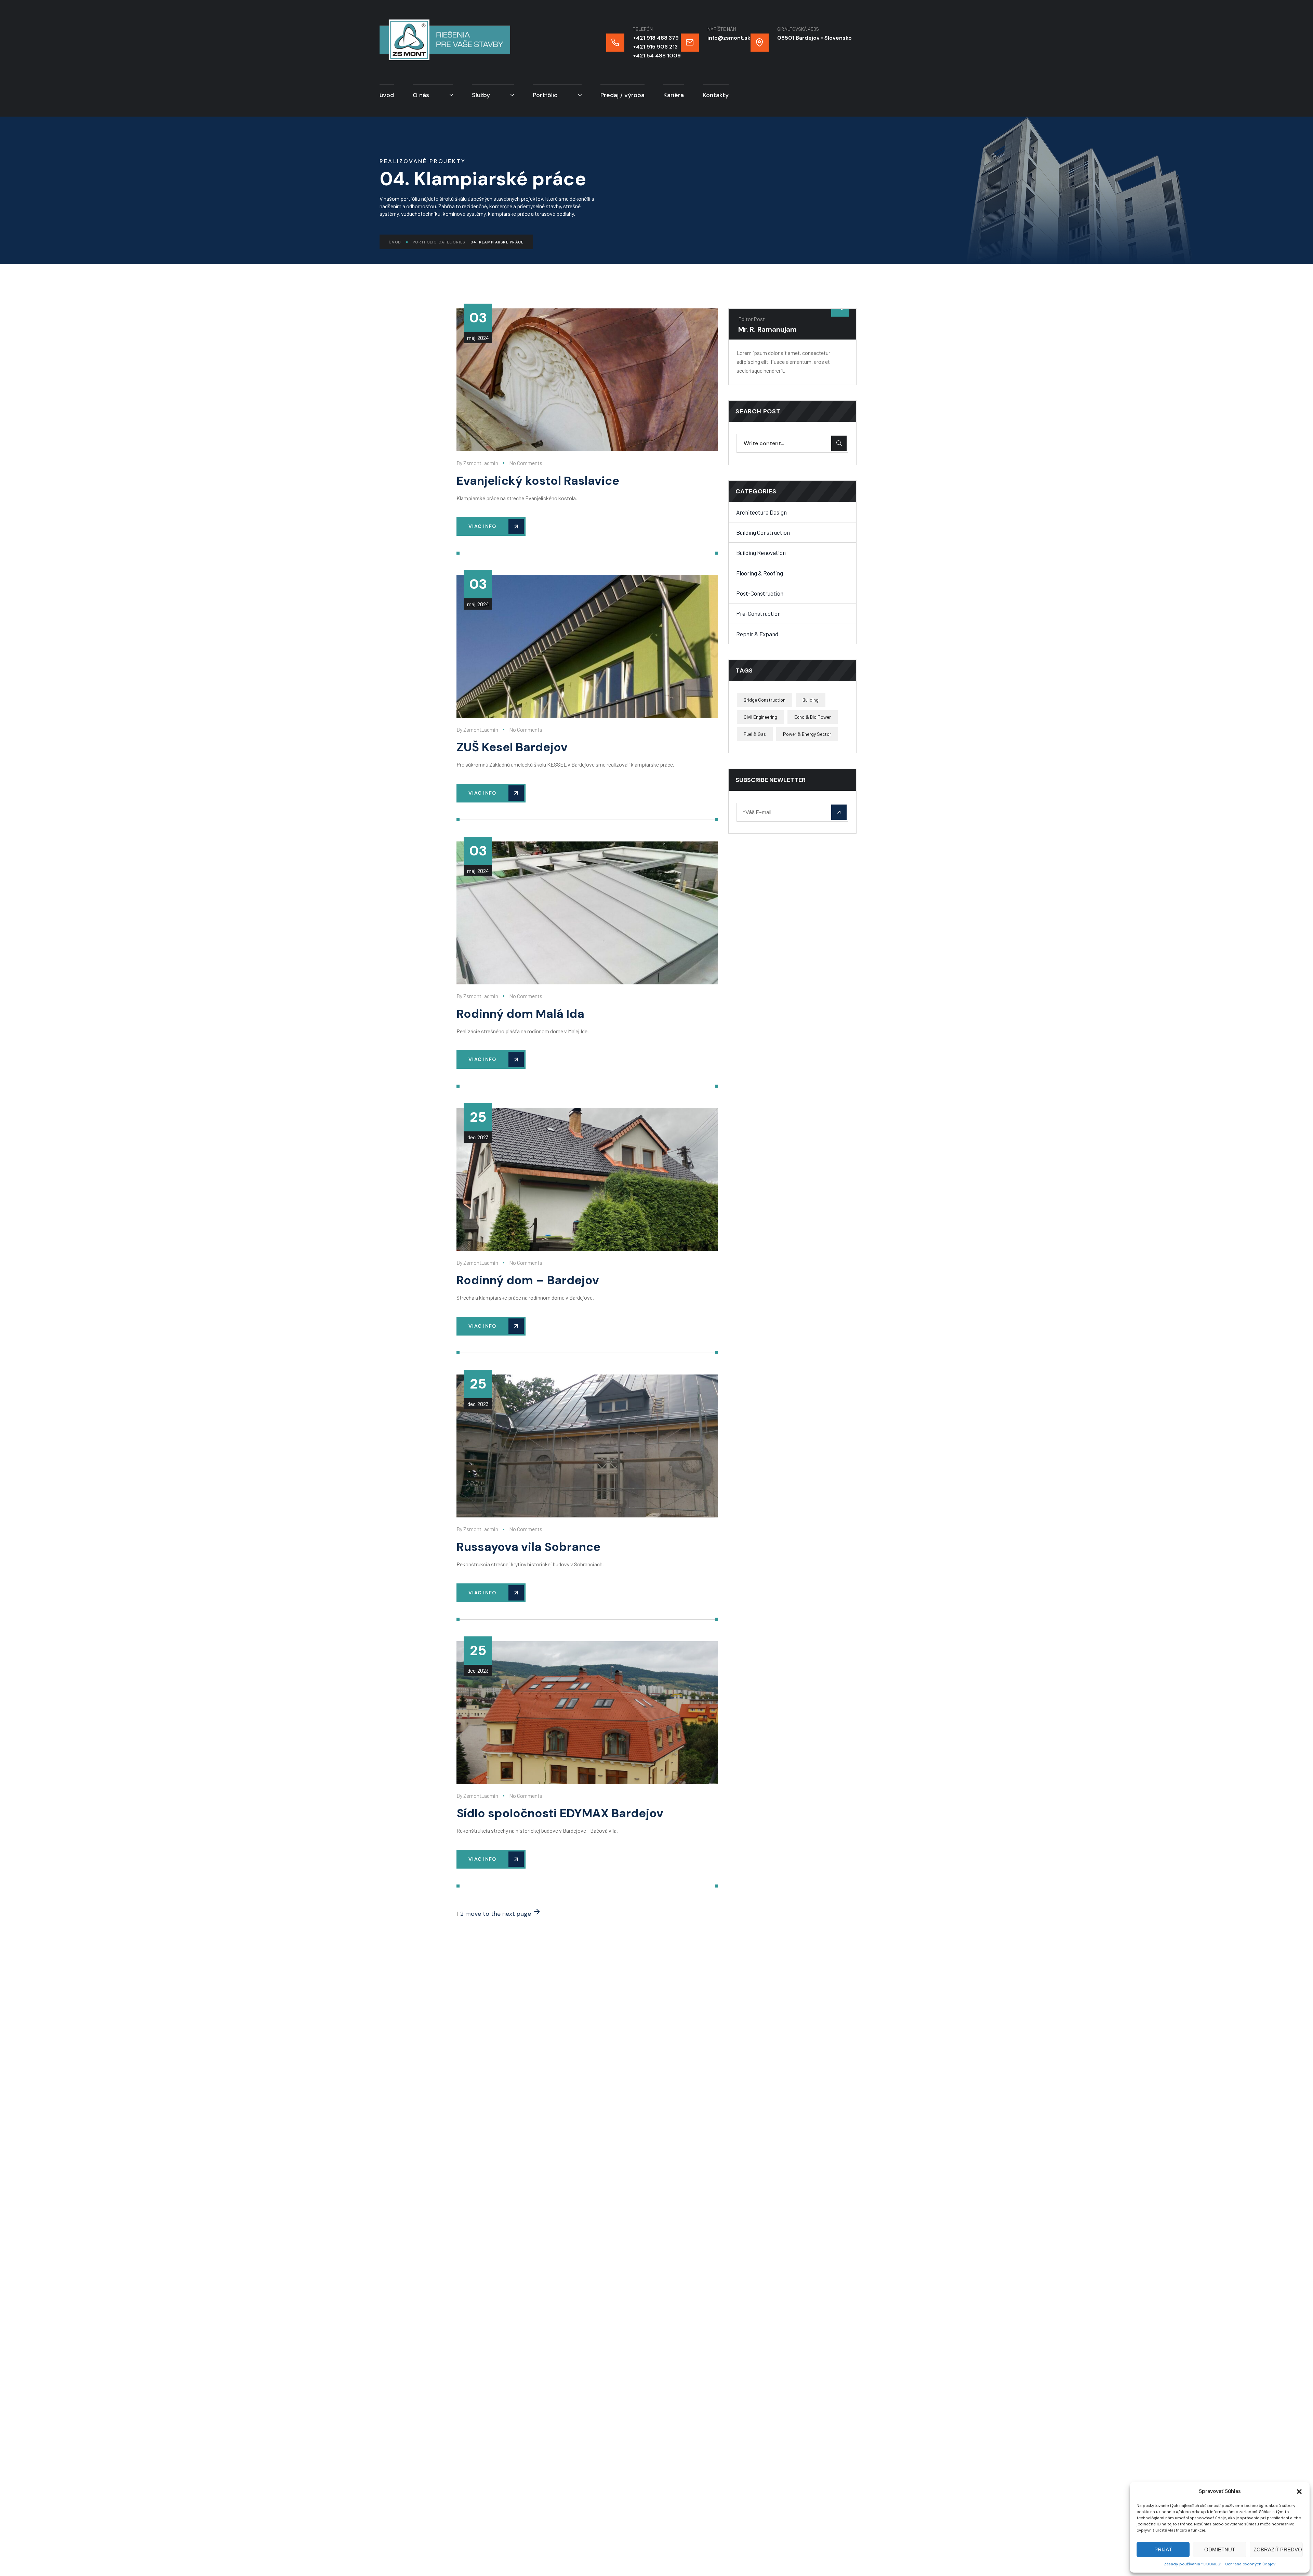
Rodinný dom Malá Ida (520, 1014)
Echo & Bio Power (813, 717)
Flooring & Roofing (760, 573)
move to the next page (499, 1914)
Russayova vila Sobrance (528, 1547)
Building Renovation (761, 553)
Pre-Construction (758, 613)
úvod (395, 242)
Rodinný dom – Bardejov (528, 1280)
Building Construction (763, 532)
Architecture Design (761, 512)
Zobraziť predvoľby (1278, 2550)
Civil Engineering (760, 717)
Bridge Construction (765, 700)
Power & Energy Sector (807, 734)
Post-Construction (760, 593)
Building (811, 700)
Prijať (1163, 2550)
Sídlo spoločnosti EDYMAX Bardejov (560, 1813)
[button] (1299, 2492)
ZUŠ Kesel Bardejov (512, 747)
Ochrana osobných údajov (1250, 2564)
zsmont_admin (481, 463)
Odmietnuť (1220, 2550)
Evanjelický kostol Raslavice (538, 481)
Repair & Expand (757, 634)
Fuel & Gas (755, 734)
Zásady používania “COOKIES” (1193, 2564)
